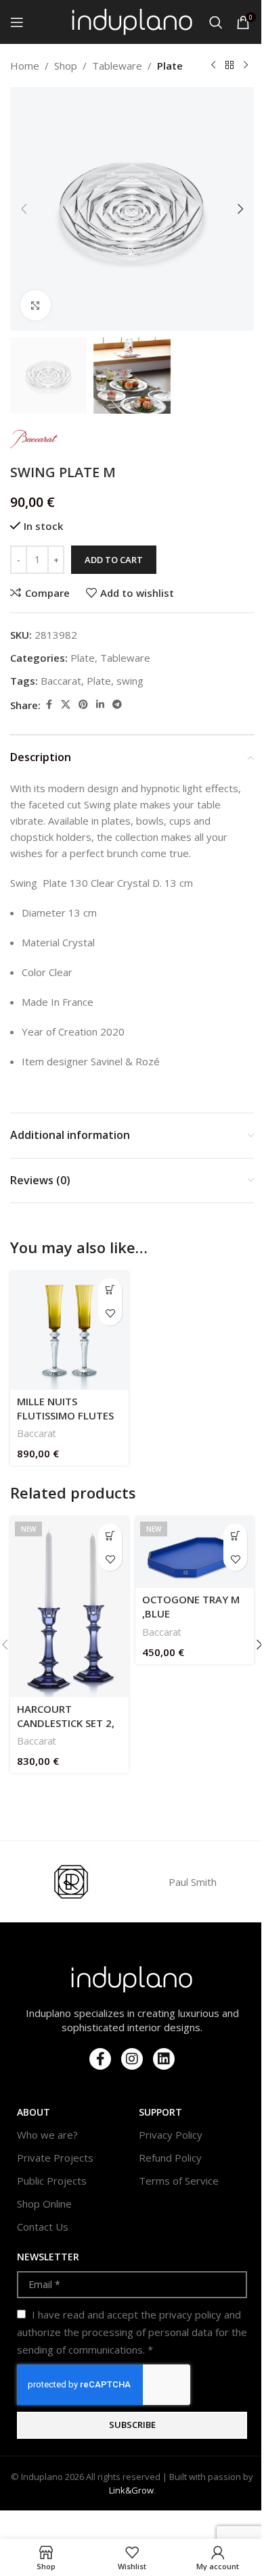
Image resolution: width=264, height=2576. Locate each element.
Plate (170, 66)
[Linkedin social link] (100, 705)
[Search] (216, 22)
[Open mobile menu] (17, 22)
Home (25, 66)
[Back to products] (229, 66)
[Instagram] (132, 2059)
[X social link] (66, 705)
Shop (66, 66)
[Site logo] (132, 21)
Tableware (117, 66)
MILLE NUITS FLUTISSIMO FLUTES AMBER (65, 1415)
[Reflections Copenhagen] (71, 1882)
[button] (24, 209)
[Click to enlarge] (36, 305)
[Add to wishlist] (110, 1314)
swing (130, 681)
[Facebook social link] (49, 705)
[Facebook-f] (100, 2059)
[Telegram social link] (117, 705)
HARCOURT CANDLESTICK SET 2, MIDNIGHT (66, 1723)
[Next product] (246, 66)
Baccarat (61, 681)
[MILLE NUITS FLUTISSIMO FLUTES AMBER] (69, 1331)
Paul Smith (193, 1882)
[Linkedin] (164, 2059)
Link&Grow (131, 2490)
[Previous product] (213, 66)
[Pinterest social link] (83, 705)
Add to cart (114, 560)
